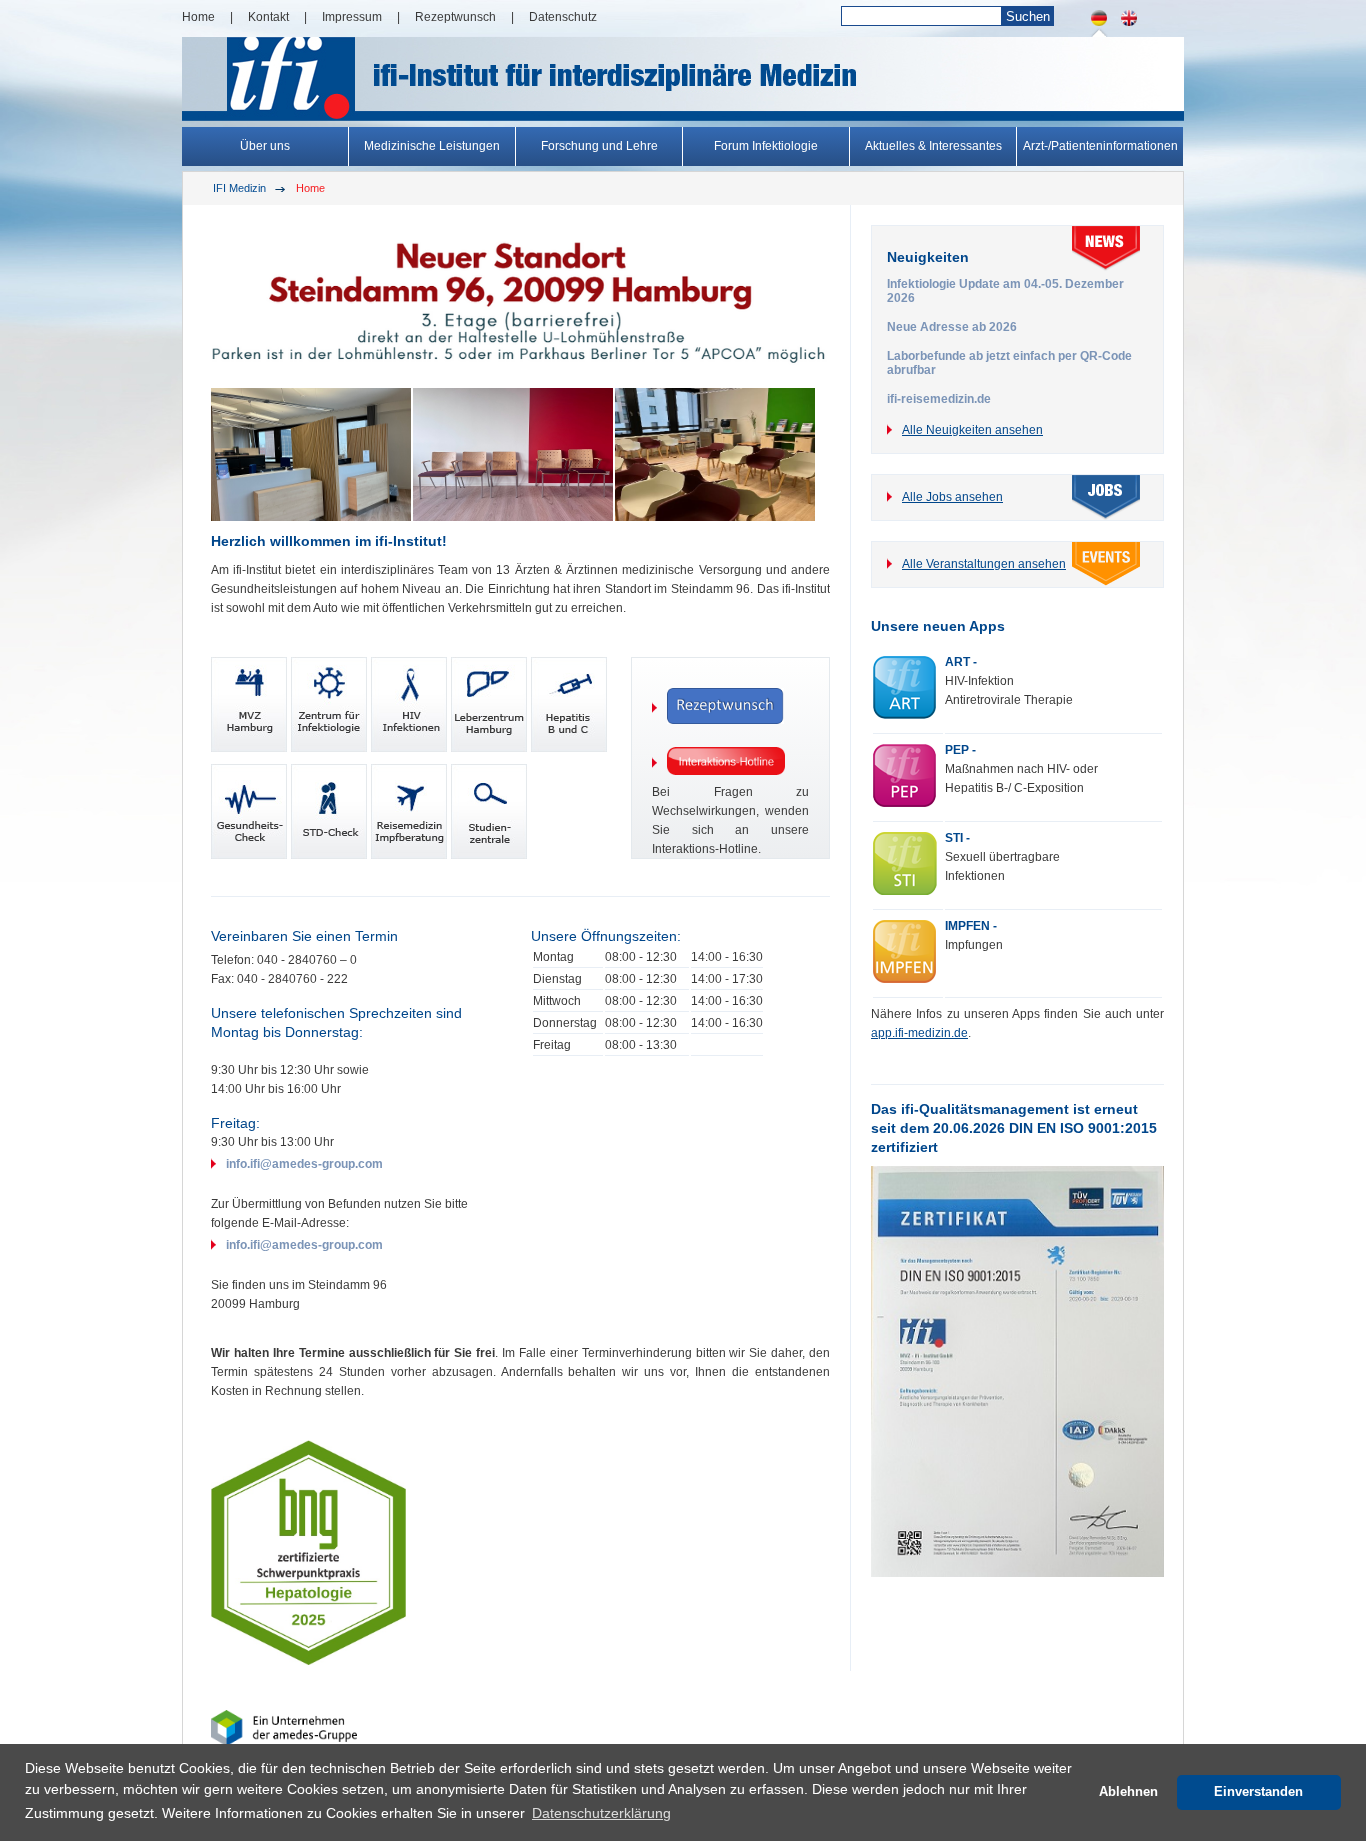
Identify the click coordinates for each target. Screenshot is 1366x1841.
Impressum (352, 17)
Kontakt (268, 17)
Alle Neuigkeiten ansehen (972, 430)
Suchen (1028, 16)
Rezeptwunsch (455, 17)
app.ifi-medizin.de (919, 1033)
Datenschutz (563, 17)
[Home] (1129, 33)
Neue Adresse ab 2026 (952, 327)
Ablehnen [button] (1128, 1792)
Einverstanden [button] (1258, 1792)
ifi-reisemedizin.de (939, 399)
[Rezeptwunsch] (730, 708)
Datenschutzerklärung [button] (601, 1813)
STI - (957, 838)
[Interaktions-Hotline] (730, 762)
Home (198, 17)
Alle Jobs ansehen (952, 497)
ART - (961, 662)
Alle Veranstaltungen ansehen (984, 564)
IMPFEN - (971, 926)
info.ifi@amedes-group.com (304, 1164)
